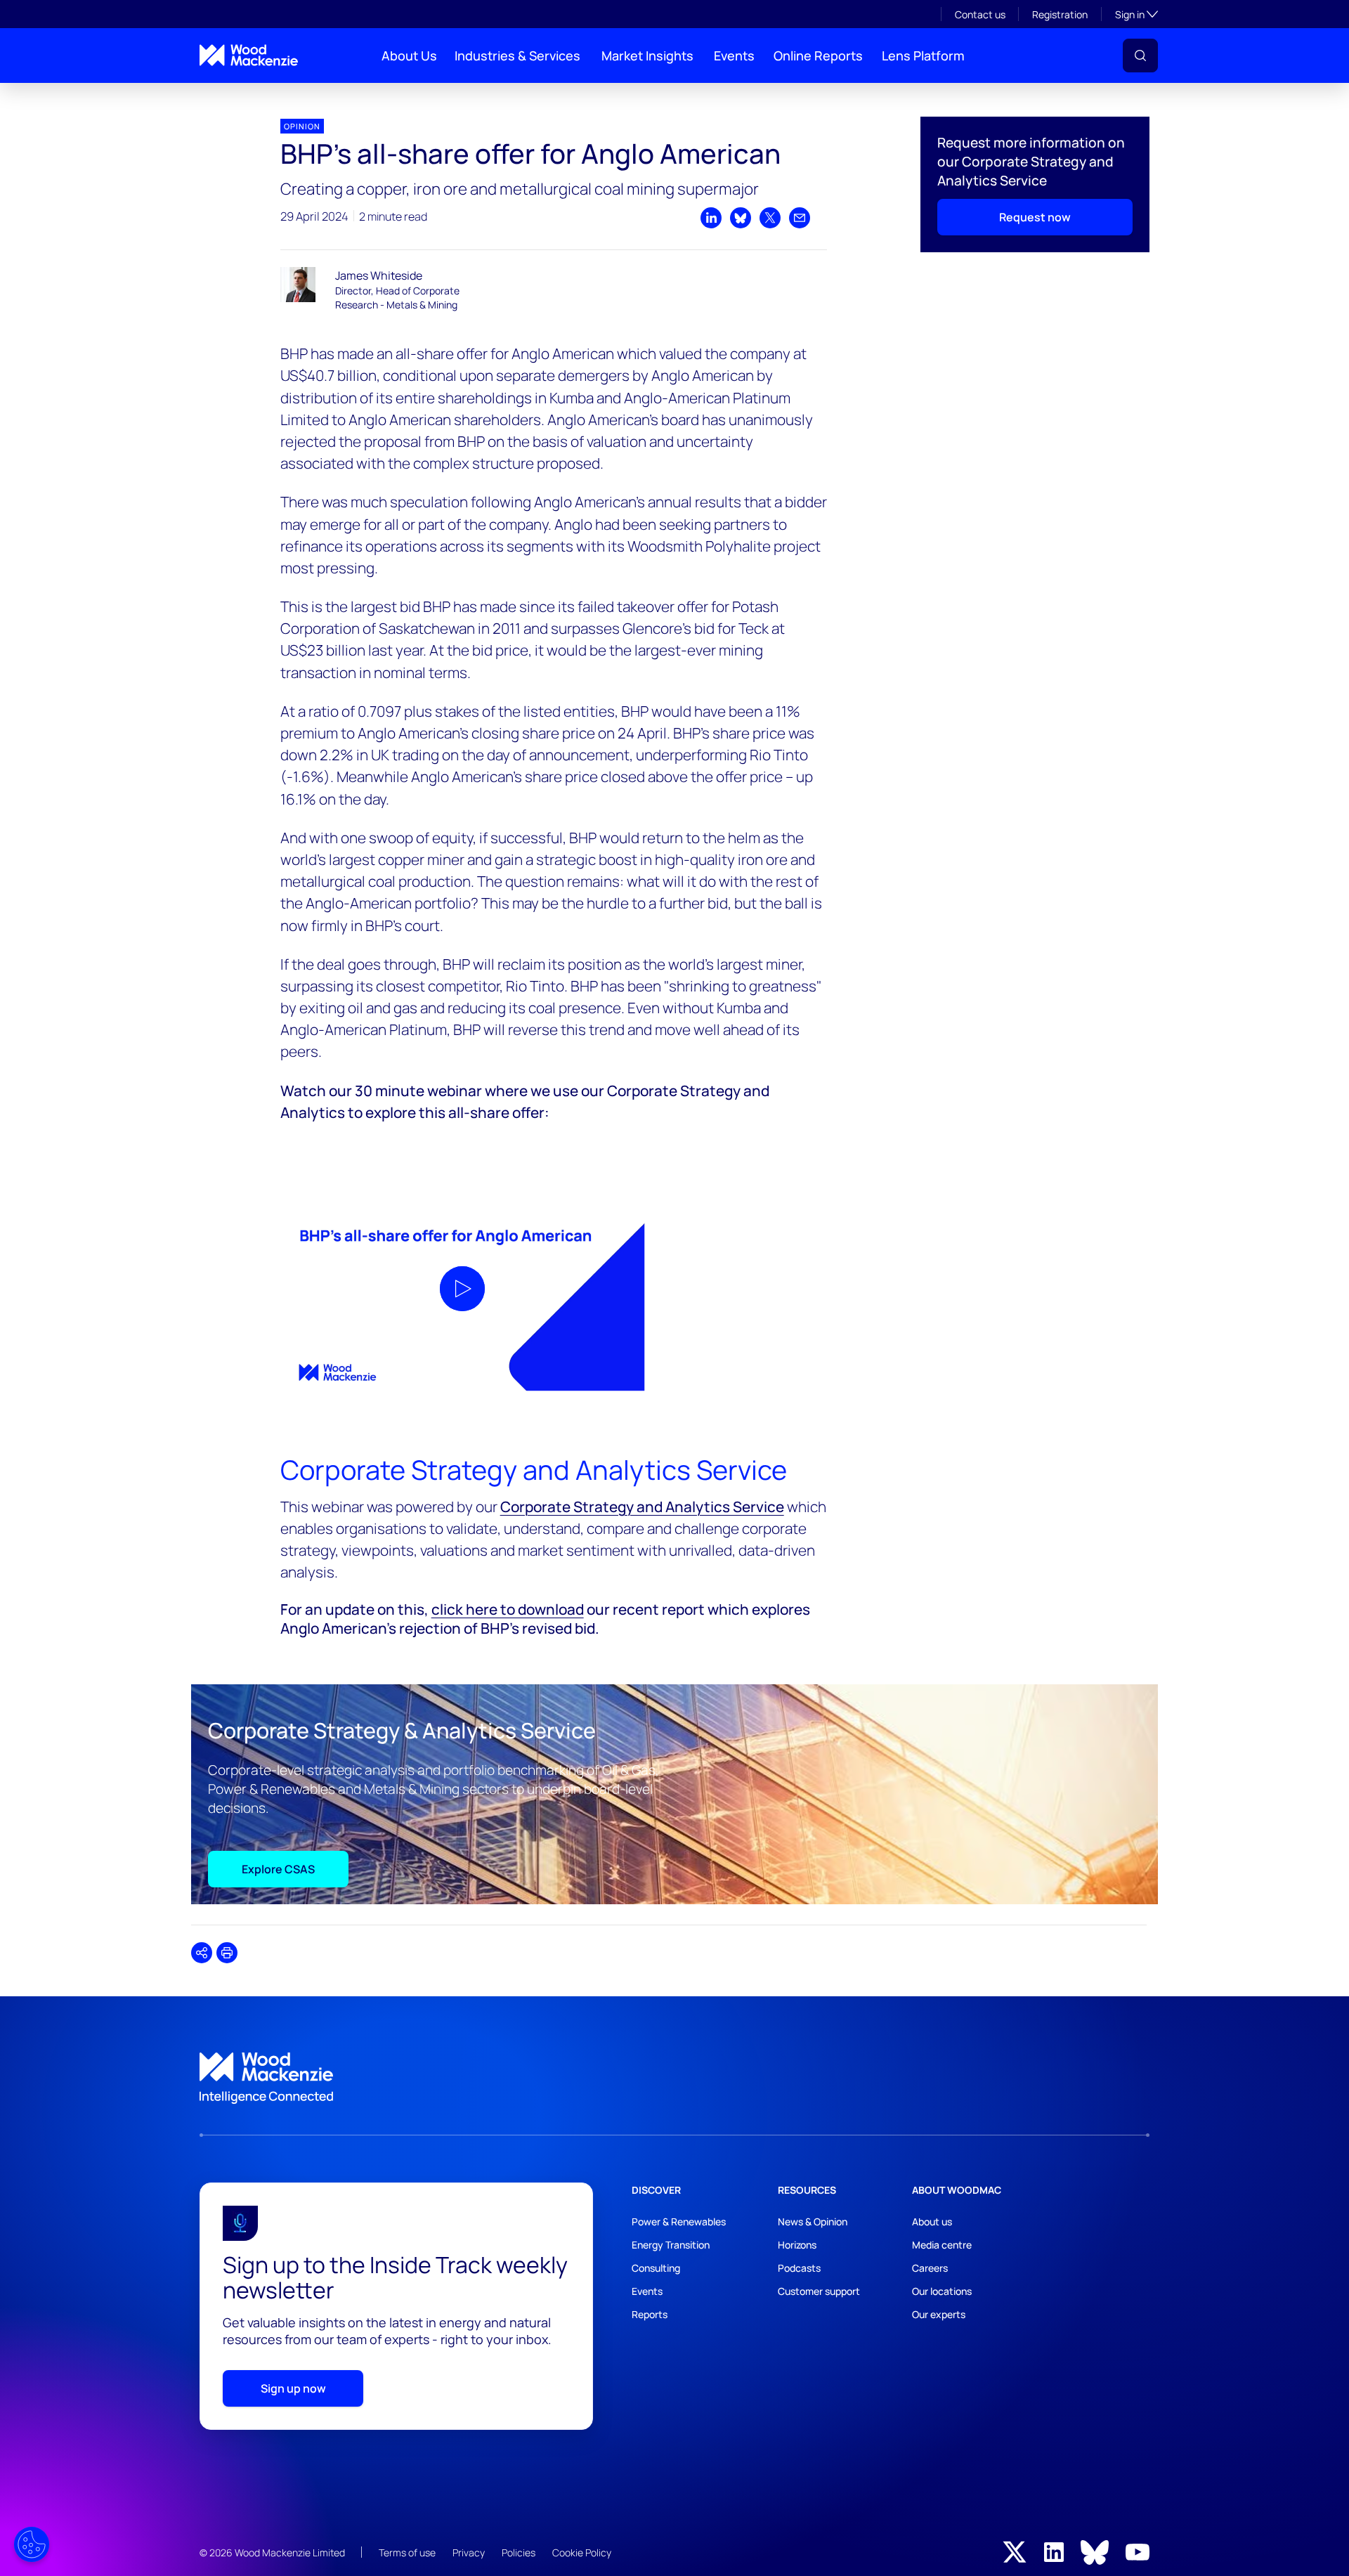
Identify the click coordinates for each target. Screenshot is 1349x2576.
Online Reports (818, 56)
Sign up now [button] (293, 2388)
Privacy (469, 2552)
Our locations (942, 2291)
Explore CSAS (278, 1869)
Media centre (942, 2245)
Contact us (980, 14)
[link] (674, 2079)
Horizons (797, 2245)
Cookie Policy (582, 2552)
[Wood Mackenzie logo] (249, 55)
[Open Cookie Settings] (32, 2544)
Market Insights (647, 56)
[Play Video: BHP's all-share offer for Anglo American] (462, 1289)
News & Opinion (813, 2222)
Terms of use (407, 2552)
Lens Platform (923, 56)
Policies (519, 2552)
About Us (409, 56)
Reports (650, 2314)
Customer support (819, 2291)
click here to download (508, 1609)
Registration (1060, 14)
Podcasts (799, 2268)
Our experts (939, 2314)
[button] (1140, 56)
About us (932, 2222)
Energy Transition (671, 2245)
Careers (930, 2268)
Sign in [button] (1136, 14)
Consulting (656, 2268)
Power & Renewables (679, 2222)
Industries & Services (517, 56)
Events (734, 56)
